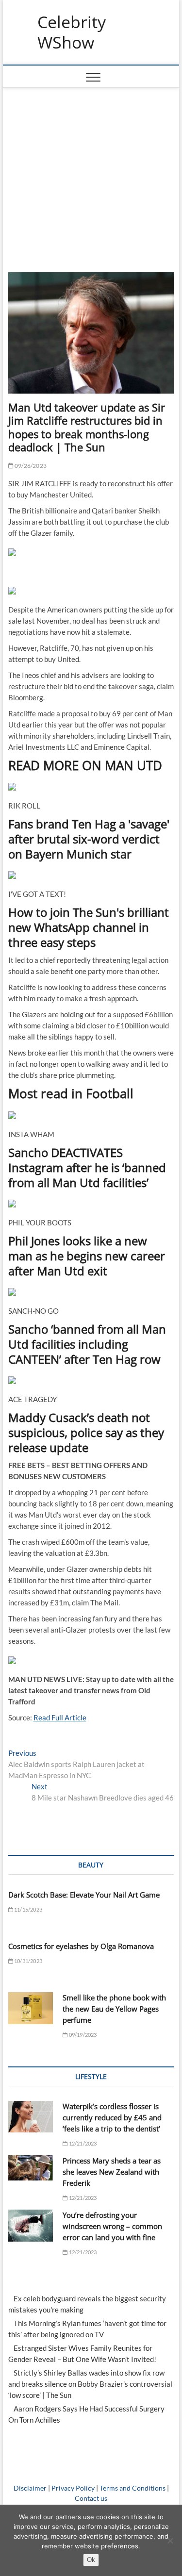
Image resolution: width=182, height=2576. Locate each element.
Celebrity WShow (72, 32)
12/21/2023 (82, 2143)
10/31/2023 (28, 1961)
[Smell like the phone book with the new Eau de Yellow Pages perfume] (31, 2008)
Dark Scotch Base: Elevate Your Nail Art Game (84, 1895)
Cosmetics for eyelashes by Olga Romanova (81, 1946)
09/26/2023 (30, 466)
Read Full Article (60, 1717)
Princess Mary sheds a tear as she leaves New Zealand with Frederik (112, 2172)
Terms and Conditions (132, 2488)
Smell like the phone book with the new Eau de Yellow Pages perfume (114, 2009)
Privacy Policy (73, 2488)
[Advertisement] (91, 175)
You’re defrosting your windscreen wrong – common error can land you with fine (112, 2226)
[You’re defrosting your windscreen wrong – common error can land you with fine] (31, 2226)
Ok (91, 2559)
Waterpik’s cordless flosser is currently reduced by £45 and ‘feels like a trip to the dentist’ (112, 2117)
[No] (170, 2541)
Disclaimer (30, 2488)
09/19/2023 (82, 2035)
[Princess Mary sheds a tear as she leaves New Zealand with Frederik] (31, 2168)
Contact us (91, 2498)
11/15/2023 (28, 1909)
